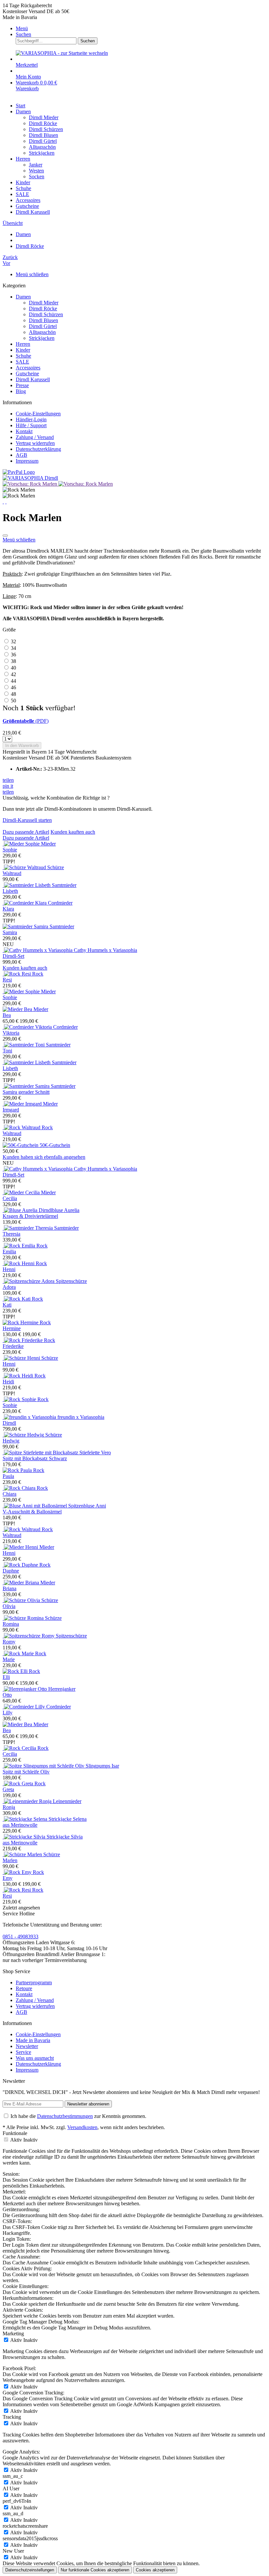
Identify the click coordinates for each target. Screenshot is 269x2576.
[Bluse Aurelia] (21, 1210)
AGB (21, 455)
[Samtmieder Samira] (26, 926)
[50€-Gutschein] (21, 1145)
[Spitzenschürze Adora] (29, 1281)
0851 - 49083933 (21, 1937)
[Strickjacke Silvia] (25, 1837)
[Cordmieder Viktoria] (28, 1027)
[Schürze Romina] (24, 1618)
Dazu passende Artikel (26, 832)
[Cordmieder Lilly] (24, 1707)
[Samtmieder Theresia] (28, 1228)
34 (13, 648)
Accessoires (28, 368)
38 (13, 661)
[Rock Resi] (17, 974)
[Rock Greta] (19, 1783)
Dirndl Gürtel (43, 326)
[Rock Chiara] (20, 1488)
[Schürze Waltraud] (25, 867)
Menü (22, 28)
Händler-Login (31, 419)
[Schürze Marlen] (23, 1854)
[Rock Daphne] (21, 1565)
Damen (23, 297)
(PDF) (26, 721)
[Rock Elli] (16, 1671)
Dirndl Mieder (44, 303)
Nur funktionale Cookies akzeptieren (95, 2570)
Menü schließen (32, 274)
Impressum (27, 461)
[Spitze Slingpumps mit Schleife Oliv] (44, 1766)
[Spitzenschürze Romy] (29, 1636)
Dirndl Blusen (43, 320)
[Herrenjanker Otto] (25, 1689)
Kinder (23, 350)
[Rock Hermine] (21, 1322)
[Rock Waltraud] (22, 1127)
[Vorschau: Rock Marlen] (31, 484)
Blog (21, 391)
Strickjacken (42, 338)
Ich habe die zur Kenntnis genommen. (78, 2116)
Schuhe (23, 356)
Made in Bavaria (33, 2040)
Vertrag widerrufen (35, 443)
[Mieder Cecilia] (22, 1192)
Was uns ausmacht (35, 2058)
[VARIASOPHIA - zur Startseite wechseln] (62, 53)
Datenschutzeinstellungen (30, 2570)
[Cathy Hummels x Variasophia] (38, 950)
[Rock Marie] (19, 1653)
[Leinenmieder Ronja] (28, 1801)
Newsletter (27, 2046)
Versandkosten (82, 2127)
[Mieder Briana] (21, 1583)
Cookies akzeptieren (155, 2570)
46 (13, 687)
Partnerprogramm (34, 1982)
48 (13, 694)
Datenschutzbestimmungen (65, 2116)
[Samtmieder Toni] (24, 1045)
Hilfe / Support (31, 425)
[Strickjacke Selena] (26, 1819)
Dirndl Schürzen (46, 314)
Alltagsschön (42, 332)
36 (13, 655)
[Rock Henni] (19, 1263)
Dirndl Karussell (33, 379)
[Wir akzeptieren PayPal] (19, 472)
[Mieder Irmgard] (23, 1104)
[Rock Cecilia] (20, 1748)
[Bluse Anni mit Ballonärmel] (35, 1506)
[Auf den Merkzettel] (5, 536)
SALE (22, 362)
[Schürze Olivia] (22, 1600)
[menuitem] (141, 29)
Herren (23, 344)
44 (13, 681)
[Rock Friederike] (23, 1340)
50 (13, 701)
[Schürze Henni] (22, 1358)
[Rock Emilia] (20, 1246)
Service (23, 2052)
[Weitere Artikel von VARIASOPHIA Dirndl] (30, 478)
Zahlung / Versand (35, 437)
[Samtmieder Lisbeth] (27, 885)
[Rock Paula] (18, 1470)
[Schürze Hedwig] (24, 1435)
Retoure (24, 1988)
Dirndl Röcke (43, 308)
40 (13, 668)
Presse (22, 385)
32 (13, 641)
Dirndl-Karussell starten (27, 820)
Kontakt (24, 431)
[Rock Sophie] (20, 1399)
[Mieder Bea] (18, 1009)
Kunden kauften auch (73, 832)
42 (13, 674)
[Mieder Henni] (21, 1547)
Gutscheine (27, 374)
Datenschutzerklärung (38, 449)
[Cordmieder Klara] (25, 903)
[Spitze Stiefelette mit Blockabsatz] (41, 1453)
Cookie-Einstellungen (38, 414)
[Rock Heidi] (19, 1376)
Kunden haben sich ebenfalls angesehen (44, 1157)
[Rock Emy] (18, 1872)
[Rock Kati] (17, 1299)
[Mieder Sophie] (22, 844)
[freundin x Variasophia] (30, 1417)
